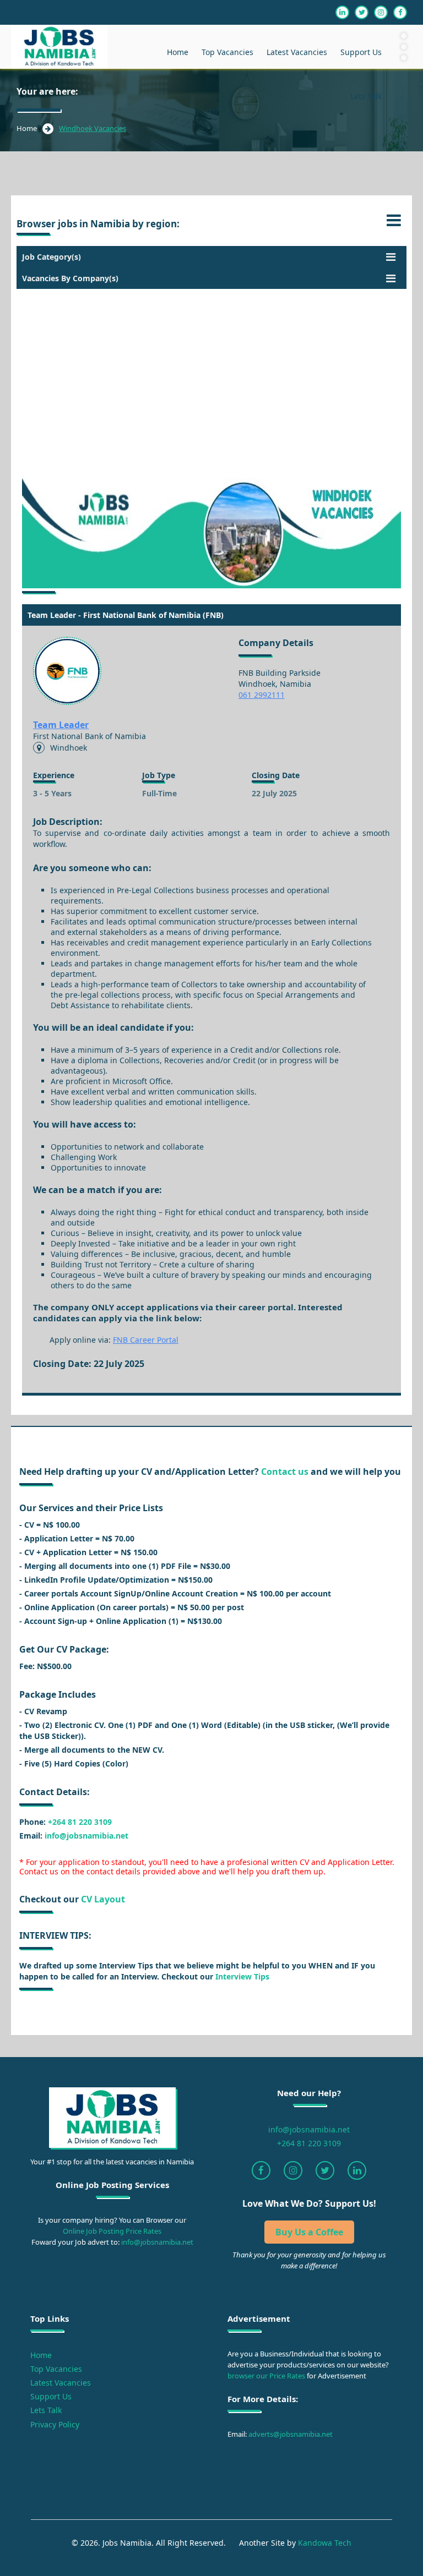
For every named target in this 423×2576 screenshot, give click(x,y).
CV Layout (103, 1899)
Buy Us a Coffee (309, 2232)
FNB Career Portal (146, 1340)
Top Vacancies (227, 52)
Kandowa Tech (325, 2543)
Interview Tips (241, 1976)
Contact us (285, 1472)
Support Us (361, 52)
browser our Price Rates (266, 2376)
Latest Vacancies (297, 52)
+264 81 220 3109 (80, 1822)
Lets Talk (366, 96)
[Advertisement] (211, 366)
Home (178, 52)
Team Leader (61, 725)
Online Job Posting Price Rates (112, 2231)
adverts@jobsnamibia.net (290, 2434)
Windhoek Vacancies (93, 128)
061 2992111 (262, 695)
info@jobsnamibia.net (86, 1836)
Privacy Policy (55, 2424)
